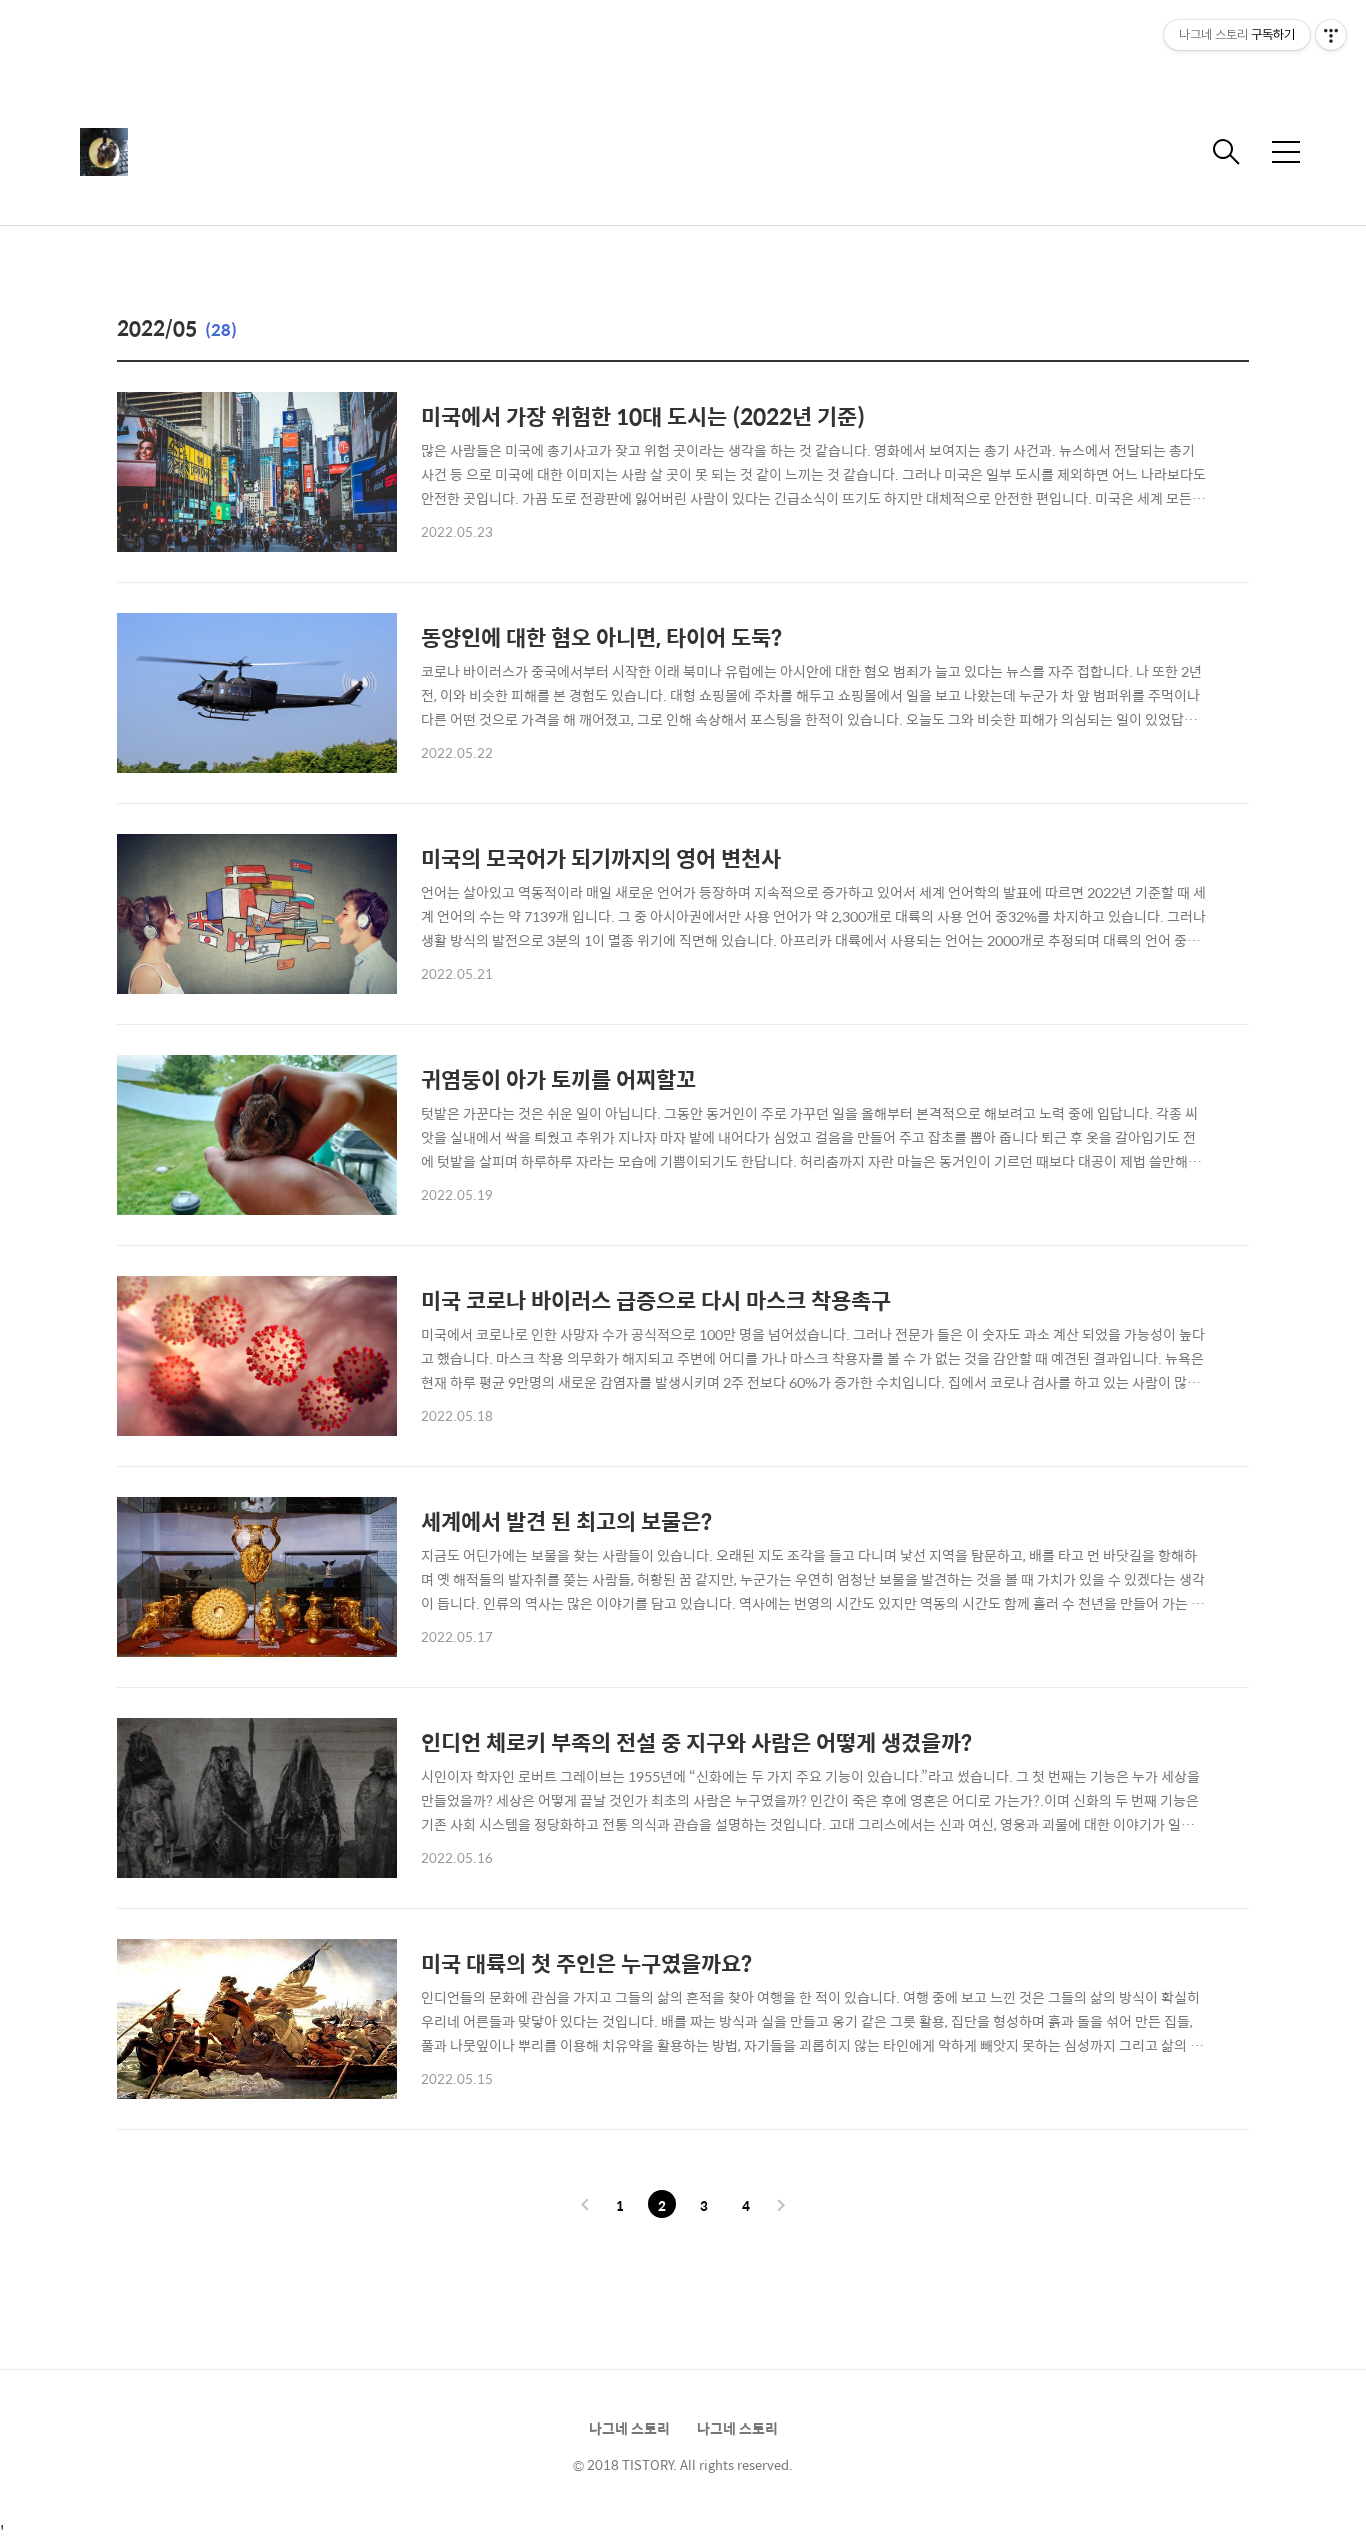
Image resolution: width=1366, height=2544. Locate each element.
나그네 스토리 (629, 2428)
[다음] (781, 2206)
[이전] (585, 2206)
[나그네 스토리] (180, 152)
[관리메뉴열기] (1331, 35)
